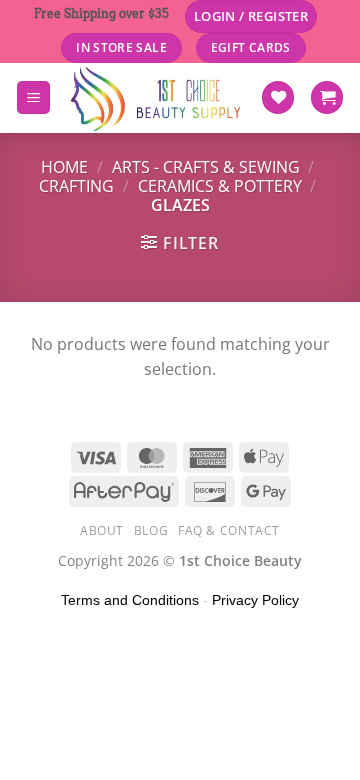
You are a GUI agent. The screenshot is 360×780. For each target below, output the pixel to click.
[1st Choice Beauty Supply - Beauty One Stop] (155, 98)
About (102, 530)
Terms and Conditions (130, 600)
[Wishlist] (278, 97)
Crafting (76, 186)
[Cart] (327, 97)
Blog (151, 530)
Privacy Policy (255, 600)
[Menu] (33, 97)
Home (64, 167)
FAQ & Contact (229, 530)
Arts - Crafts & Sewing (206, 167)
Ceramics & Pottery (220, 186)
